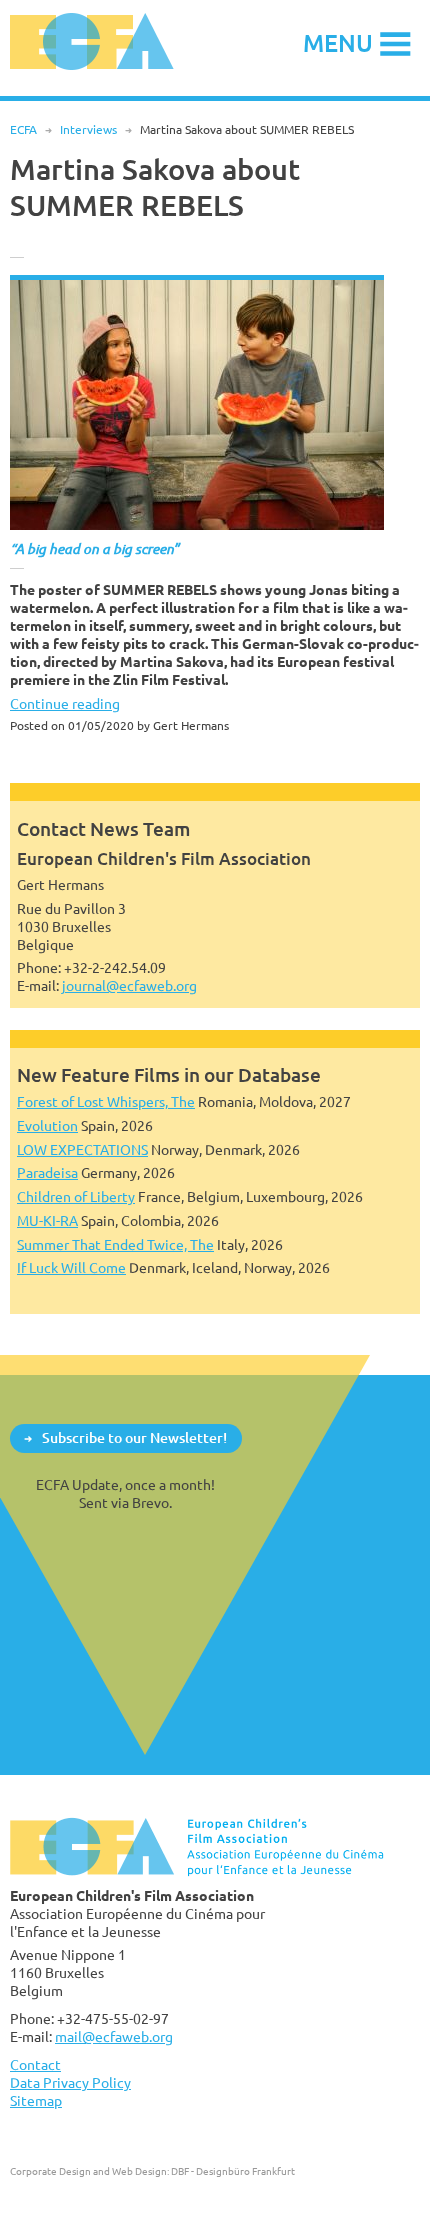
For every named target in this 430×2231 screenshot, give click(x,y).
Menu (338, 42)
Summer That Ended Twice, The (115, 1244)
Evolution (47, 1125)
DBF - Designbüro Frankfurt (233, 2171)
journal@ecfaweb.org (129, 985)
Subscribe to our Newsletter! (134, 1437)
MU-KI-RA (47, 1220)
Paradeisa (47, 1172)
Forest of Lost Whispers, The (106, 1101)
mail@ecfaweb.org (114, 2036)
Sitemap (36, 2100)
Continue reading (65, 703)
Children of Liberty (76, 1196)
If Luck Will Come (71, 1267)
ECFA (23, 129)
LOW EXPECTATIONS (82, 1149)
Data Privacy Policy (70, 2082)
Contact (35, 2064)
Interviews (88, 129)
